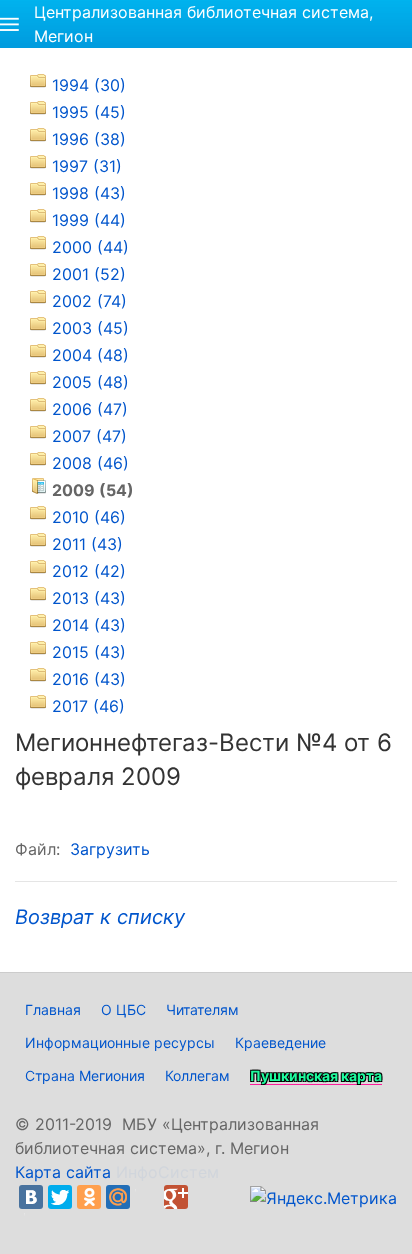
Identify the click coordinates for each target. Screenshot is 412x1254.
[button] (9, 24)
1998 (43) (89, 193)
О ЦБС (123, 1009)
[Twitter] (60, 1197)
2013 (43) (89, 598)
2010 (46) (89, 517)
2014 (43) (89, 625)
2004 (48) (90, 355)
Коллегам (197, 1075)
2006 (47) (90, 409)
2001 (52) (89, 274)
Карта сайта (63, 1172)
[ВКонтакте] (31, 1197)
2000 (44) (90, 247)
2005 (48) (90, 382)
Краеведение (280, 1042)
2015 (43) (89, 652)
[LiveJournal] (147, 1197)
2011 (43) (87, 544)
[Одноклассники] (89, 1197)
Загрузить (110, 849)
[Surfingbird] (36, 1221)
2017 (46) (88, 706)
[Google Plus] (176, 1197)
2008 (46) (90, 463)
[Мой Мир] (118, 1197)
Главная (53, 1009)
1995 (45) (89, 112)
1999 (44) (89, 220)
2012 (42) (89, 571)
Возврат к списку (100, 917)
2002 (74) (89, 301)
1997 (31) (87, 166)
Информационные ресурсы (120, 1042)
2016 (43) (89, 679)
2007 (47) (89, 436)
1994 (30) (89, 85)
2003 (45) (90, 328)
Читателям (202, 1009)
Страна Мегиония (85, 1075)
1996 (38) (89, 139)
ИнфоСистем (167, 1172)
